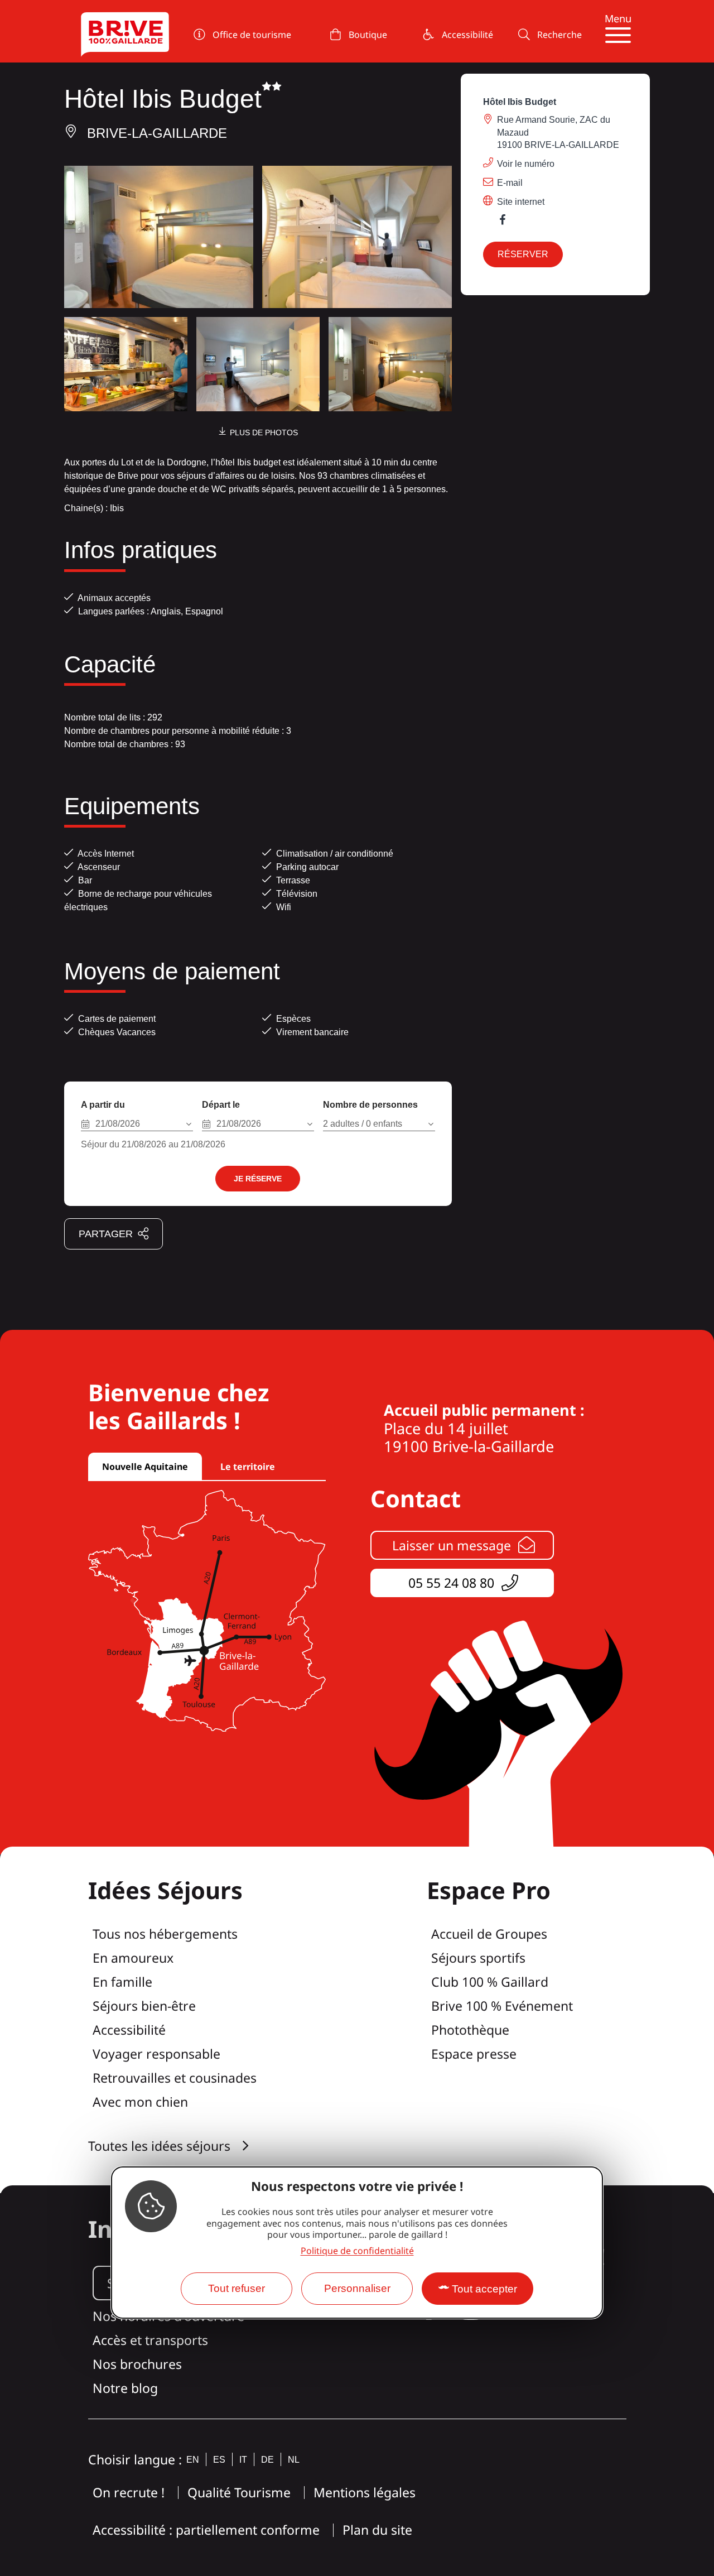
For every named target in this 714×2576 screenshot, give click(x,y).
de (267, 2460)
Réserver (523, 254)
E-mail (510, 183)
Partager (106, 1234)
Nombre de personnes (370, 1105)
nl (294, 2460)
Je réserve (258, 1179)
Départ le (221, 1105)
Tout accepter (484, 2289)
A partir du (103, 1105)
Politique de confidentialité (357, 2251)
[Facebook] (508, 222)
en (193, 2460)
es (219, 2460)
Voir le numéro (526, 164)
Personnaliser (357, 2288)
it (243, 2460)
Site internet (521, 202)
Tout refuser (237, 2288)
